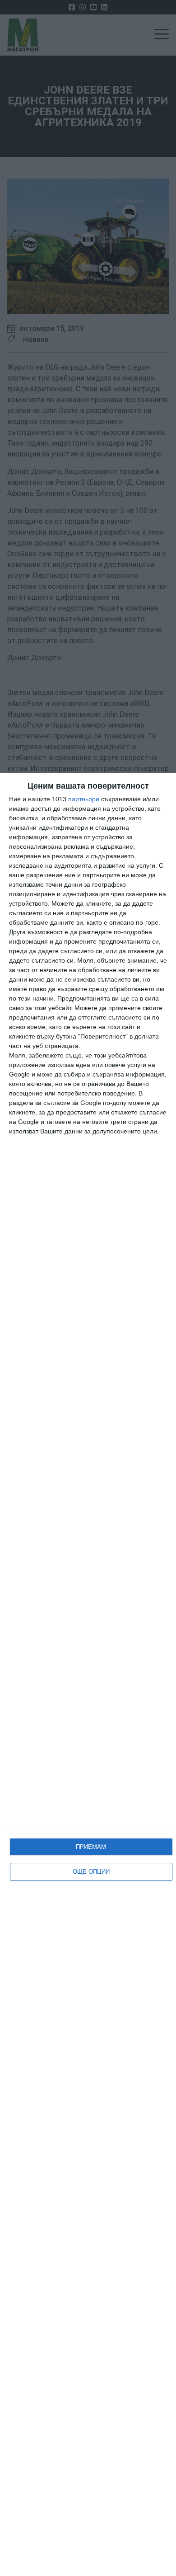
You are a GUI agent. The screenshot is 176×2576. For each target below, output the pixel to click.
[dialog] (88, 1674)
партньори (84, 799)
